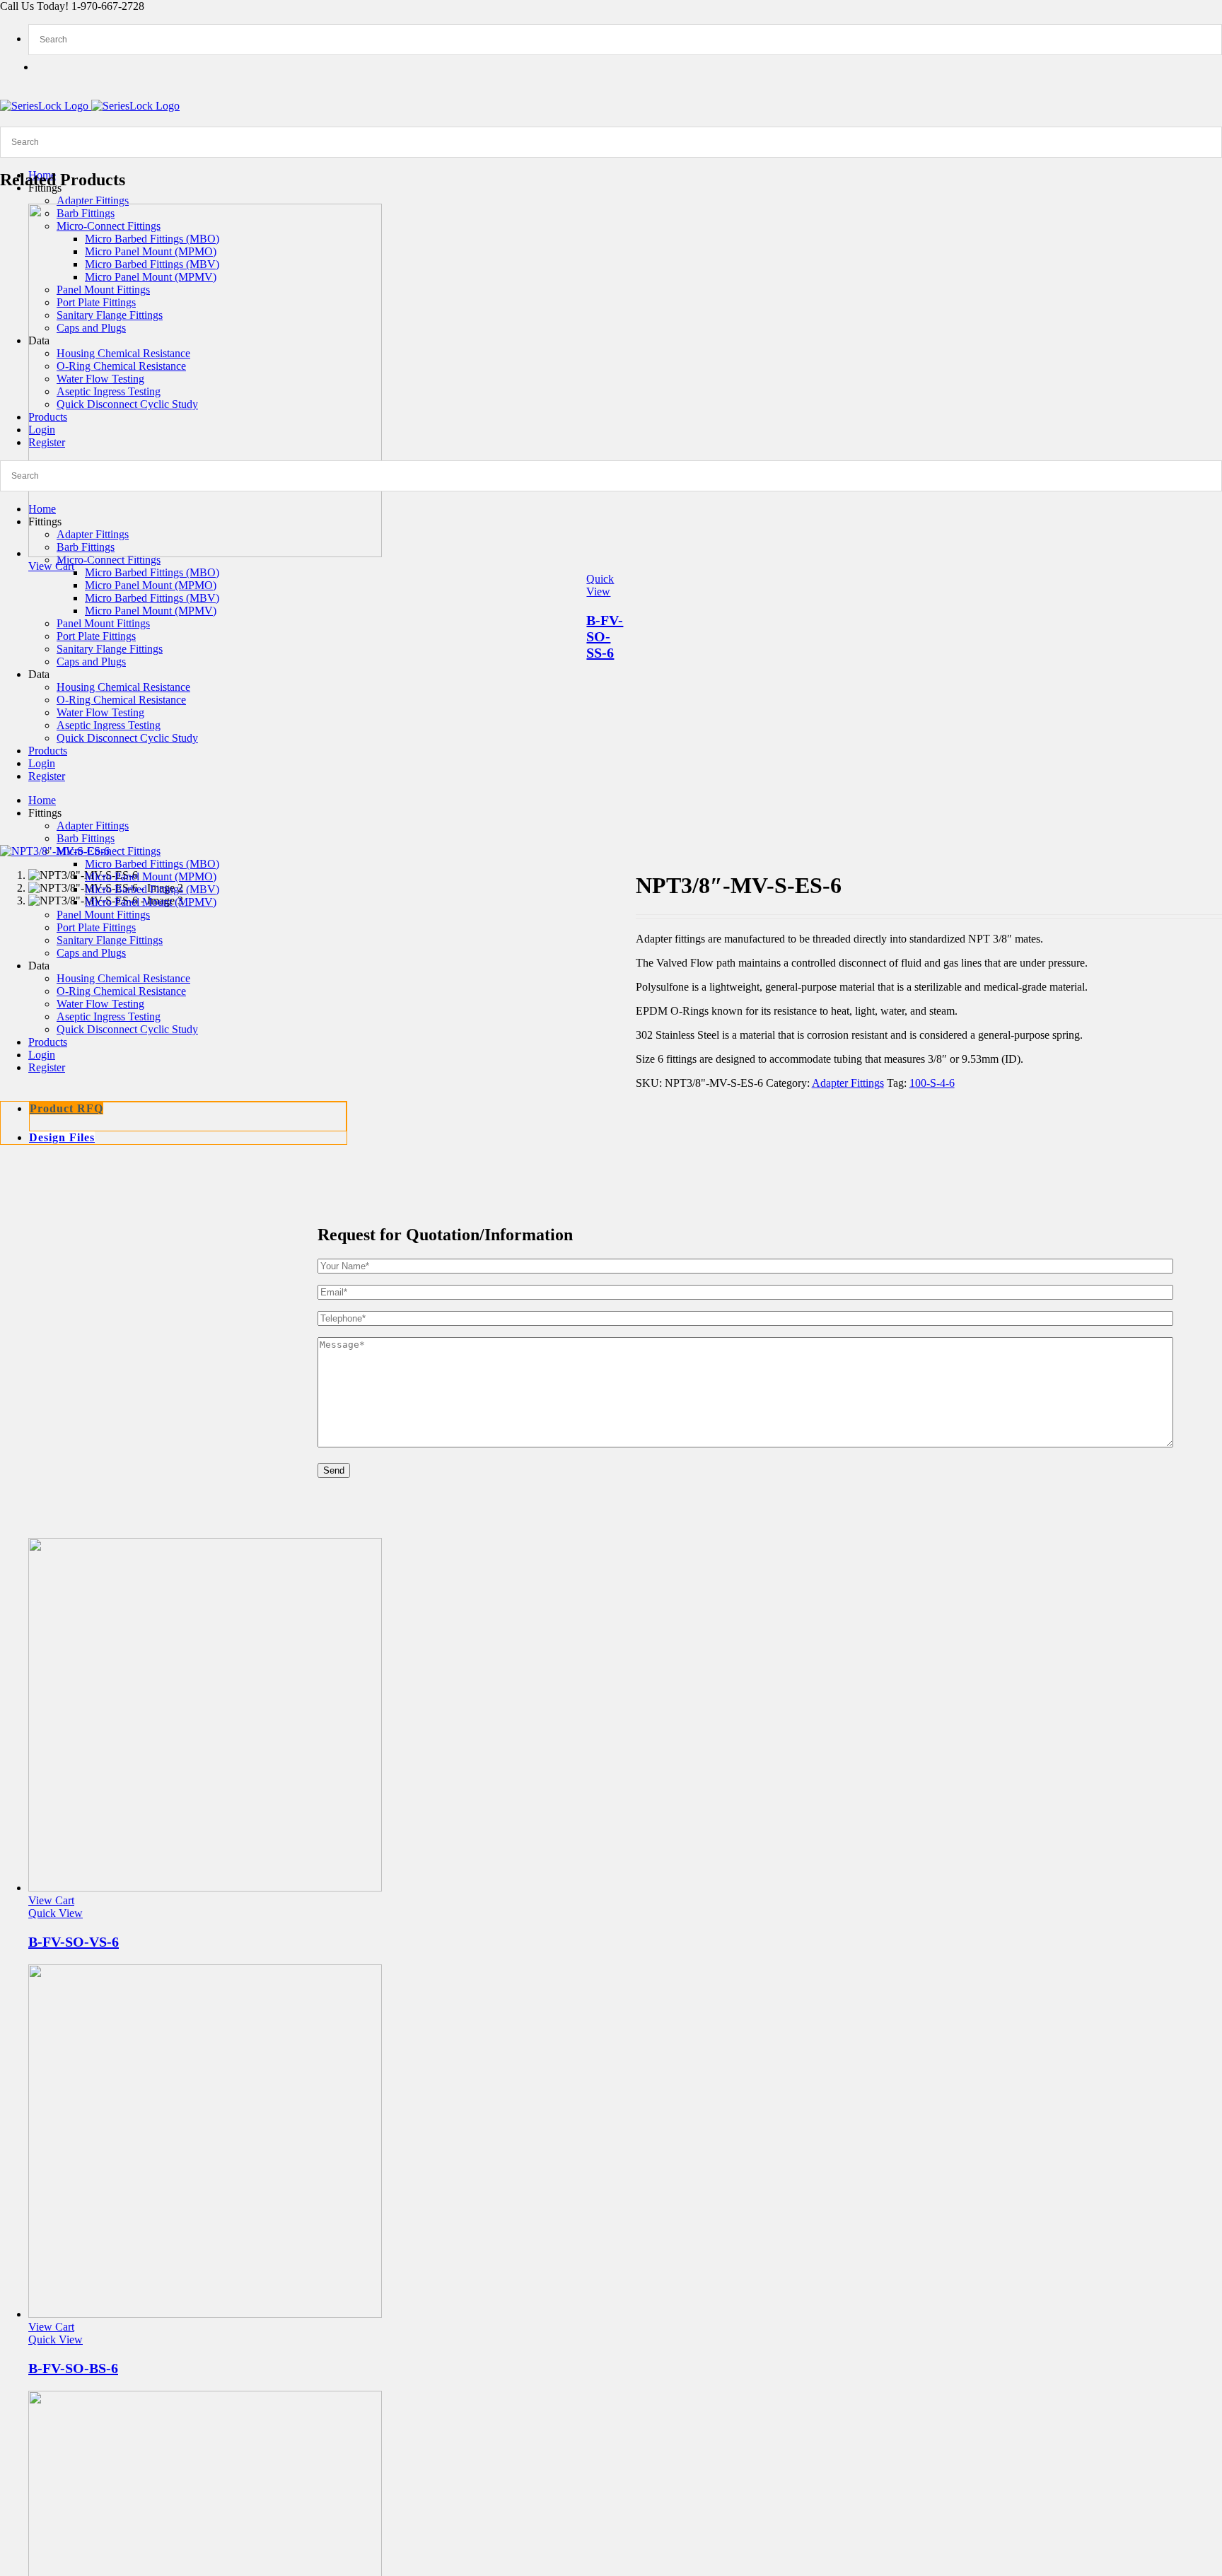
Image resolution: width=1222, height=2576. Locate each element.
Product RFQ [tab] (66, 1108)
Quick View (600, 585)
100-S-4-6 (932, 1083)
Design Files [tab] (62, 1137)
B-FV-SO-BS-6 (73, 2368)
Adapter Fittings (848, 1083)
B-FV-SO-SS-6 (605, 636)
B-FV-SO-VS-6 (74, 1942)
